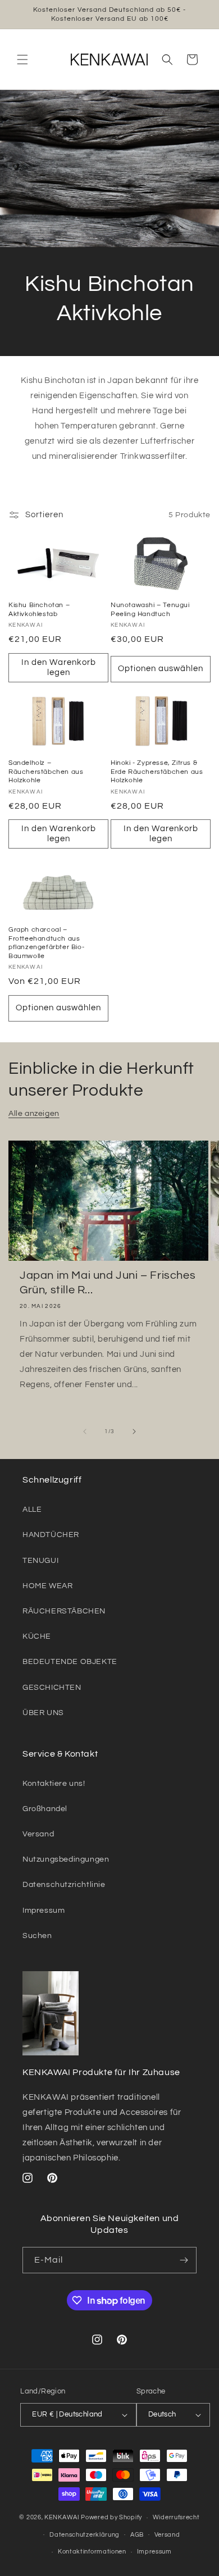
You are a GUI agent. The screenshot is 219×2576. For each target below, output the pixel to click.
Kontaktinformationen (92, 2552)
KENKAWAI (62, 2517)
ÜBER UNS (43, 1713)
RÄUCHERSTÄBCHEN (64, 1611)
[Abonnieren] (184, 2260)
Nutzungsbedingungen (66, 1859)
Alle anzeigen (34, 1114)
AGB (137, 2535)
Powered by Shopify (111, 2517)
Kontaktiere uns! (54, 1784)
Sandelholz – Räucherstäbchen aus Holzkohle (46, 772)
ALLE (32, 1510)
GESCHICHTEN (52, 1688)
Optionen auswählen (161, 669)
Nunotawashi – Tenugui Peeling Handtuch (150, 610)
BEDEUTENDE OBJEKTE (70, 1662)
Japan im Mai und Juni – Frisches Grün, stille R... (108, 1283)
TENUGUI (40, 1561)
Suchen (37, 1936)
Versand (38, 1834)
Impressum (44, 1911)
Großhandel (45, 1809)
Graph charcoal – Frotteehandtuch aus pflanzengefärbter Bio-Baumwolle (46, 943)
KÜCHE (37, 1636)
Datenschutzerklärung (85, 2535)
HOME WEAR (47, 1586)
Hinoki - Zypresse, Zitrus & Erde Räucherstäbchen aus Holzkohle (157, 772)
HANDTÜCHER (51, 1535)
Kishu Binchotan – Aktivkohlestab (39, 610)
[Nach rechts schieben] (134, 1431)
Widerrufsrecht (176, 2517)
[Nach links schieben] (85, 1431)
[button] (22, 60)
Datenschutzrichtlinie (64, 1885)
